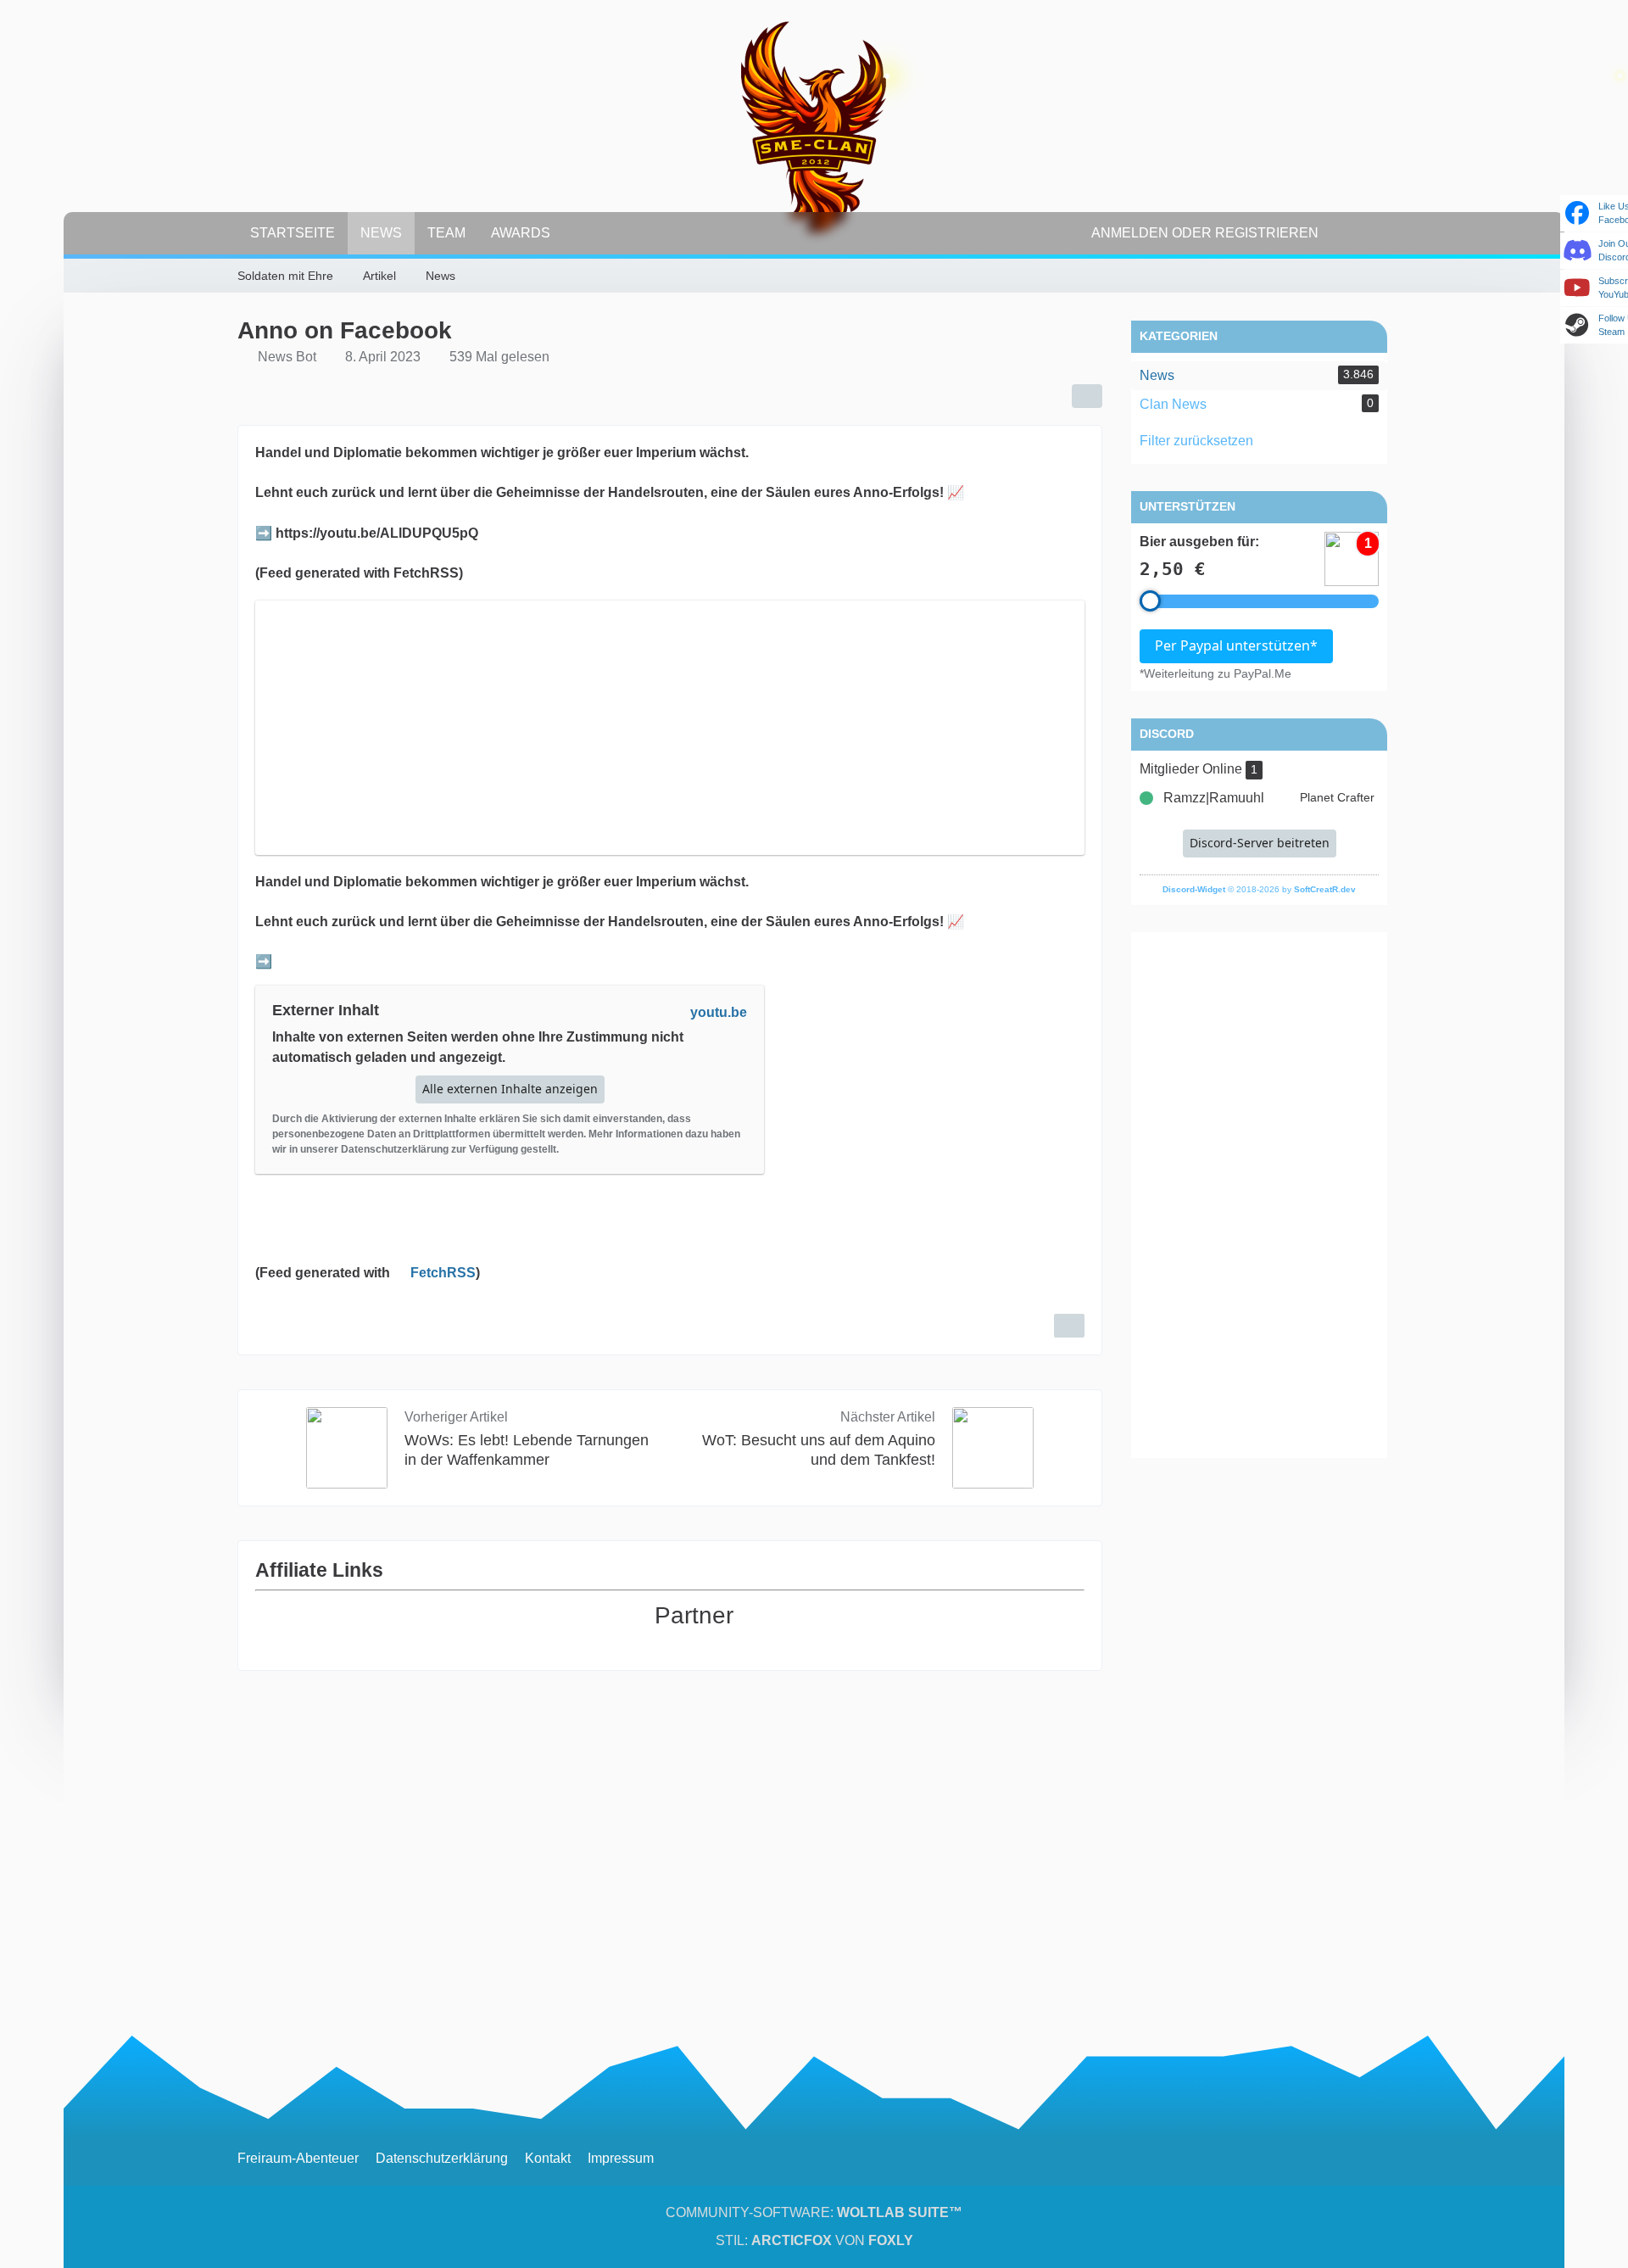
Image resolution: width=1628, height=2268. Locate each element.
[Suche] (1361, 233)
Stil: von (814, 2240)
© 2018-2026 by (1259, 889)
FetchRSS (443, 1273)
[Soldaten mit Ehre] (814, 127)
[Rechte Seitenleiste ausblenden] (1382, 277)
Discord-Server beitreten (1260, 843)
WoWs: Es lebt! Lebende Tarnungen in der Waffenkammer (527, 1450)
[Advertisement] (1259, 1195)
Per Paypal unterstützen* (1236, 645)
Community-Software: (814, 2212)
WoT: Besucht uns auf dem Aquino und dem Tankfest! (819, 1450)
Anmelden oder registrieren (1205, 233)
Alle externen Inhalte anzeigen (510, 1089)
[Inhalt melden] (1069, 1326)
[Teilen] (1087, 396)
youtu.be (719, 1012)
